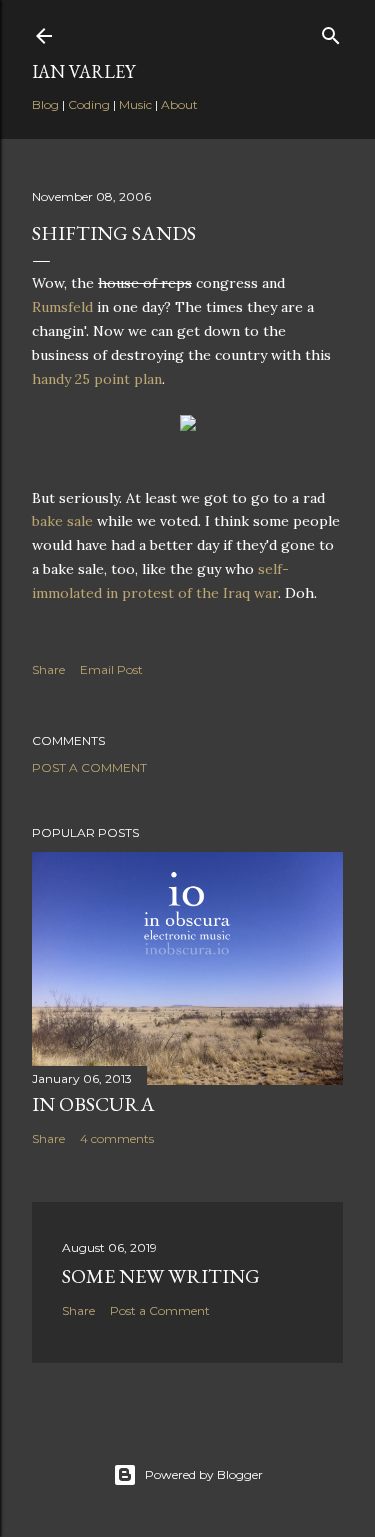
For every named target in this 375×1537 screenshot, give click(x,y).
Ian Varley (83, 71)
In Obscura (93, 1104)
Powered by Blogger (204, 1474)
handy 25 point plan (97, 379)
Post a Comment (89, 767)
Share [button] (48, 669)
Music (135, 104)
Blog (45, 104)
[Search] (331, 31)
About (179, 104)
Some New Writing (161, 1276)
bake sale (62, 521)
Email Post (111, 669)
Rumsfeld (62, 307)
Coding (89, 104)
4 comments (117, 1138)
